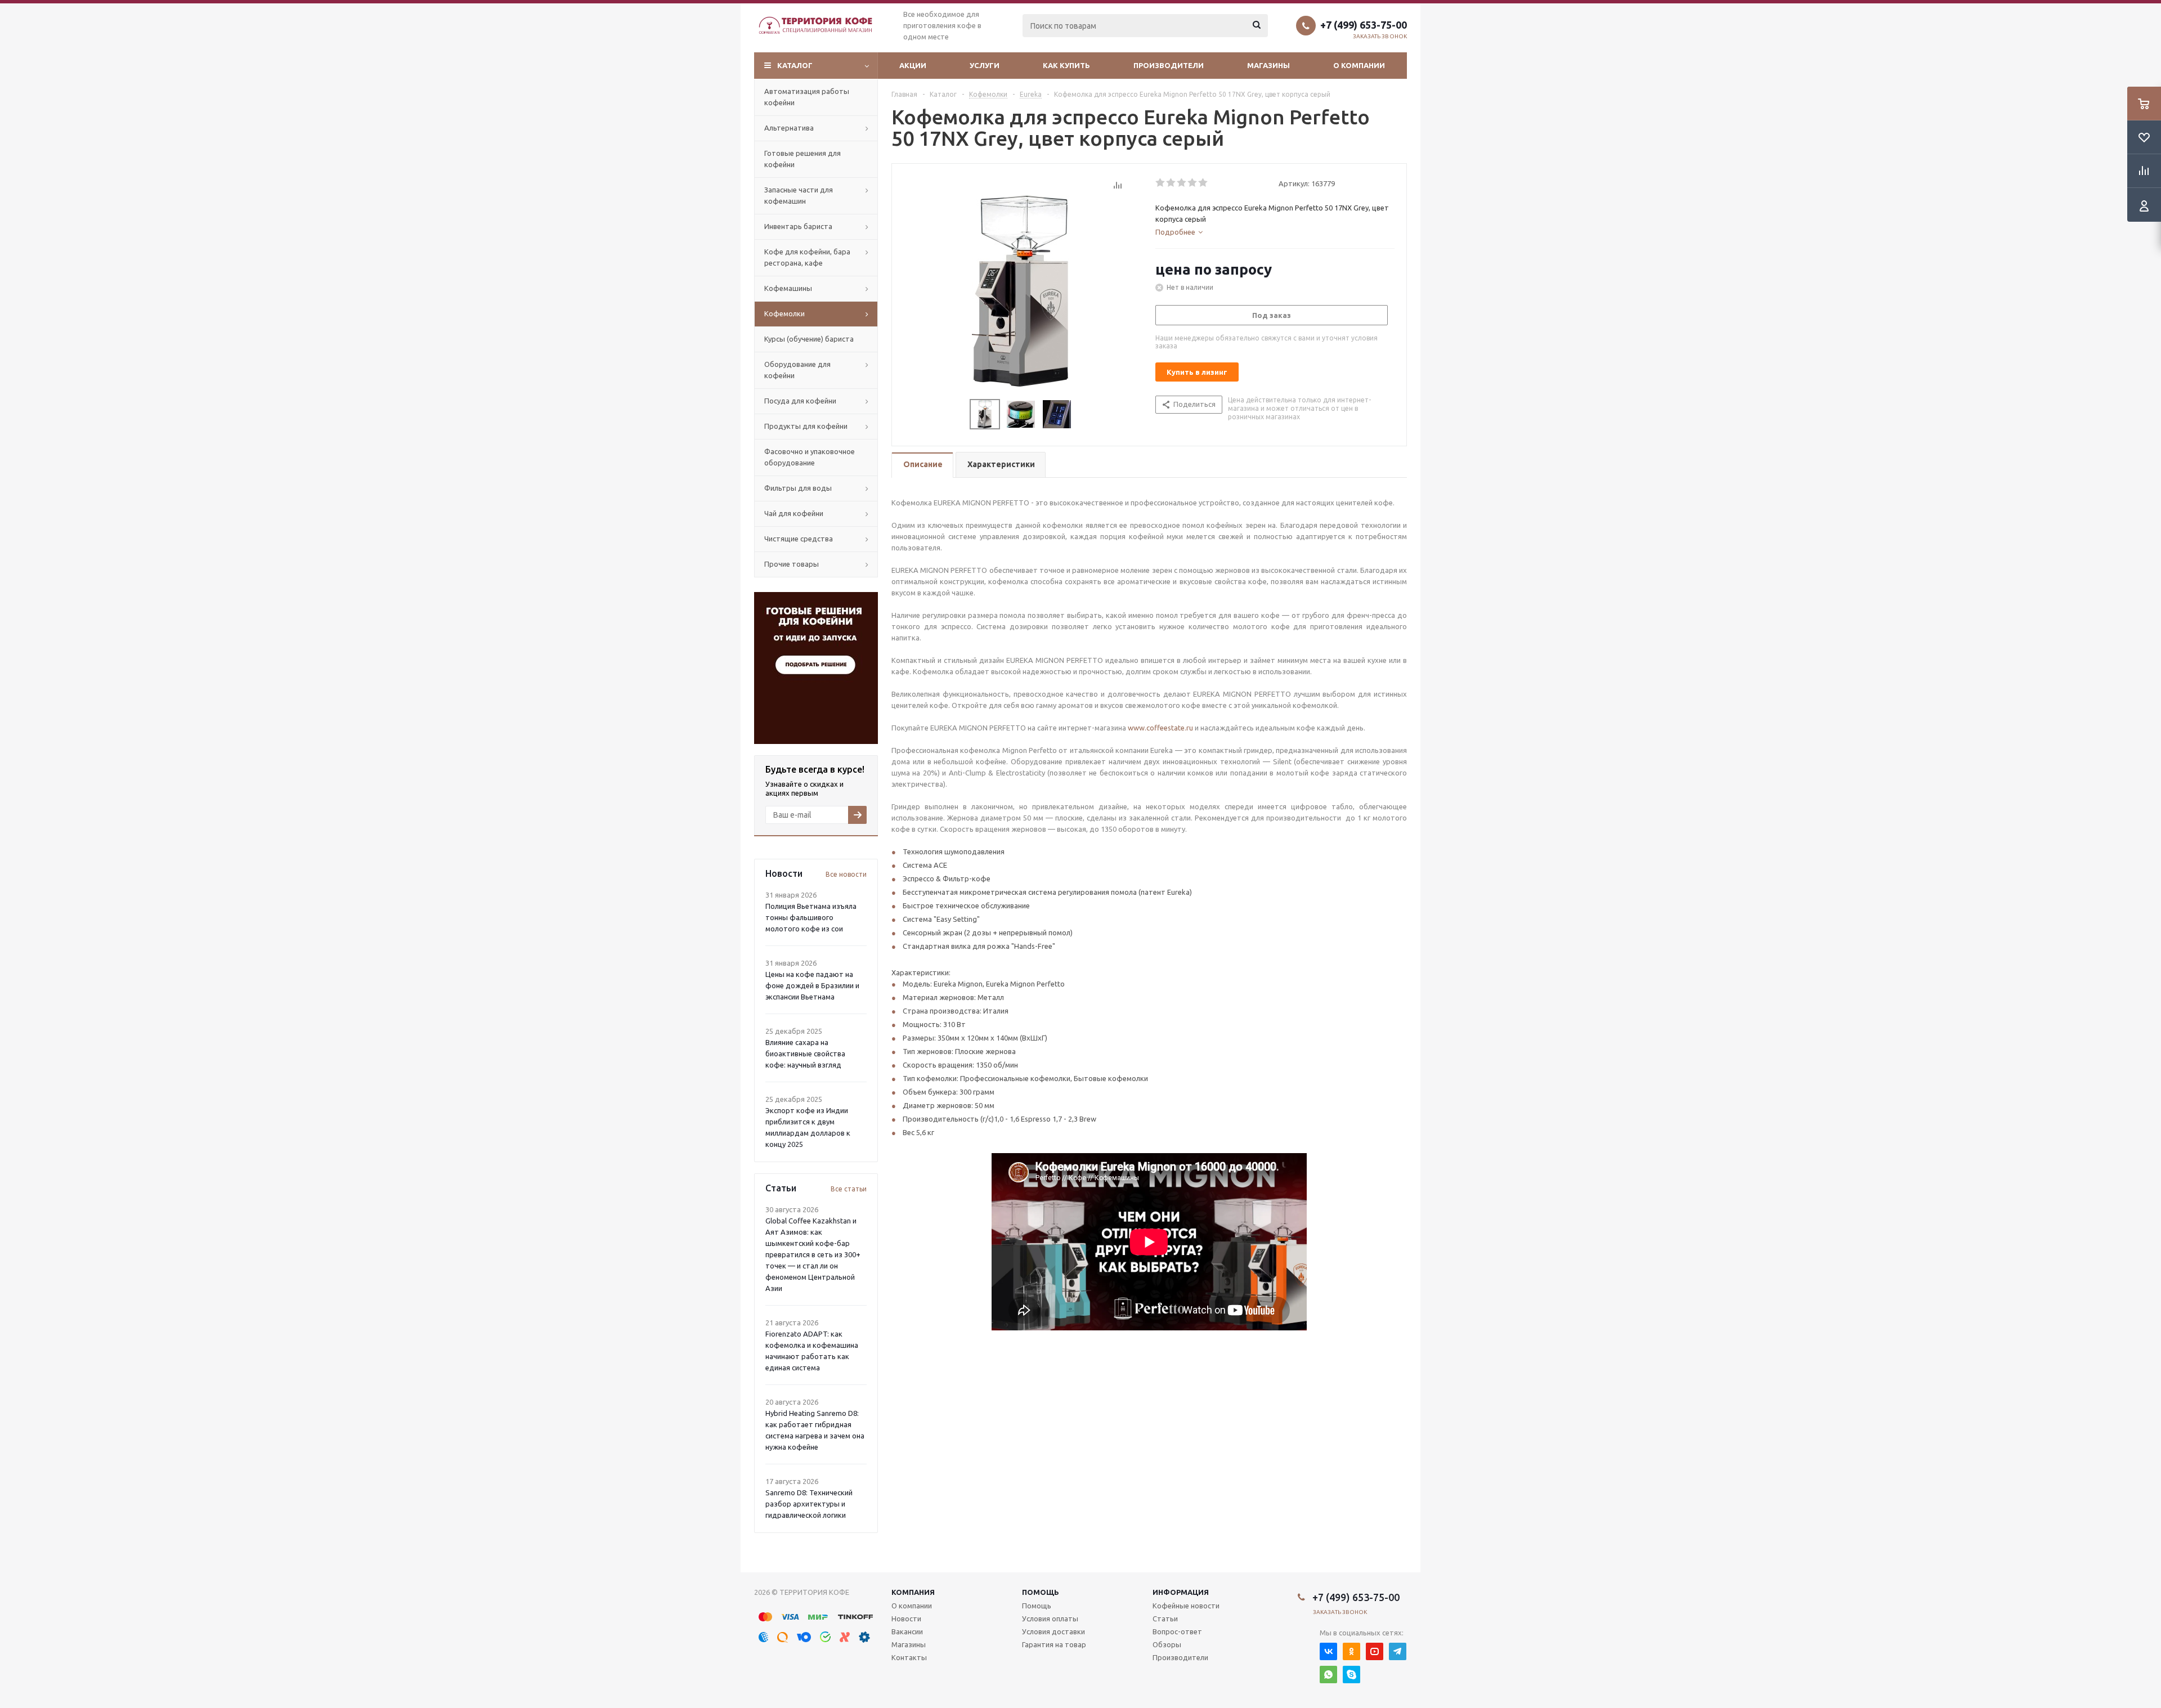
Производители (1169, 65)
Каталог (795, 65)
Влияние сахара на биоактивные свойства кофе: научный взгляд (805, 1054)
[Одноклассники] (1351, 1651)
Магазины (1268, 65)
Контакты (909, 1657)
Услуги (985, 65)
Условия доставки (1053, 1631)
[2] (1171, 183)
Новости (906, 1619)
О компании (1359, 65)
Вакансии (907, 1631)
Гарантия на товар (1054, 1644)
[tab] (1179, 232)
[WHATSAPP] (1328, 1675)
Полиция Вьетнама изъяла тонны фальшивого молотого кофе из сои (811, 917)
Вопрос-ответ (1177, 1631)
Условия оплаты (1050, 1619)
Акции (913, 65)
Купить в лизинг (1197, 372)
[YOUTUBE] (1375, 1651)
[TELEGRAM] (1398, 1651)
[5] (1203, 183)
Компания (913, 1592)
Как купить (1066, 65)
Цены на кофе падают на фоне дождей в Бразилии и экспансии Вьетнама (812, 985)
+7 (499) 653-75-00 (1364, 25)
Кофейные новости (1186, 1606)
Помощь (1041, 1592)
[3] (1182, 183)
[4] (1193, 183)
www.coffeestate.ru (1160, 728)
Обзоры (1167, 1644)
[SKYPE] (1351, 1675)
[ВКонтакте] (1328, 1651)
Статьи (1165, 1619)
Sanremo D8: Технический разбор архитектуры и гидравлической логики (809, 1504)
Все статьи (849, 1189)
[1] (1161, 183)
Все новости (846, 874)
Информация (1181, 1592)
